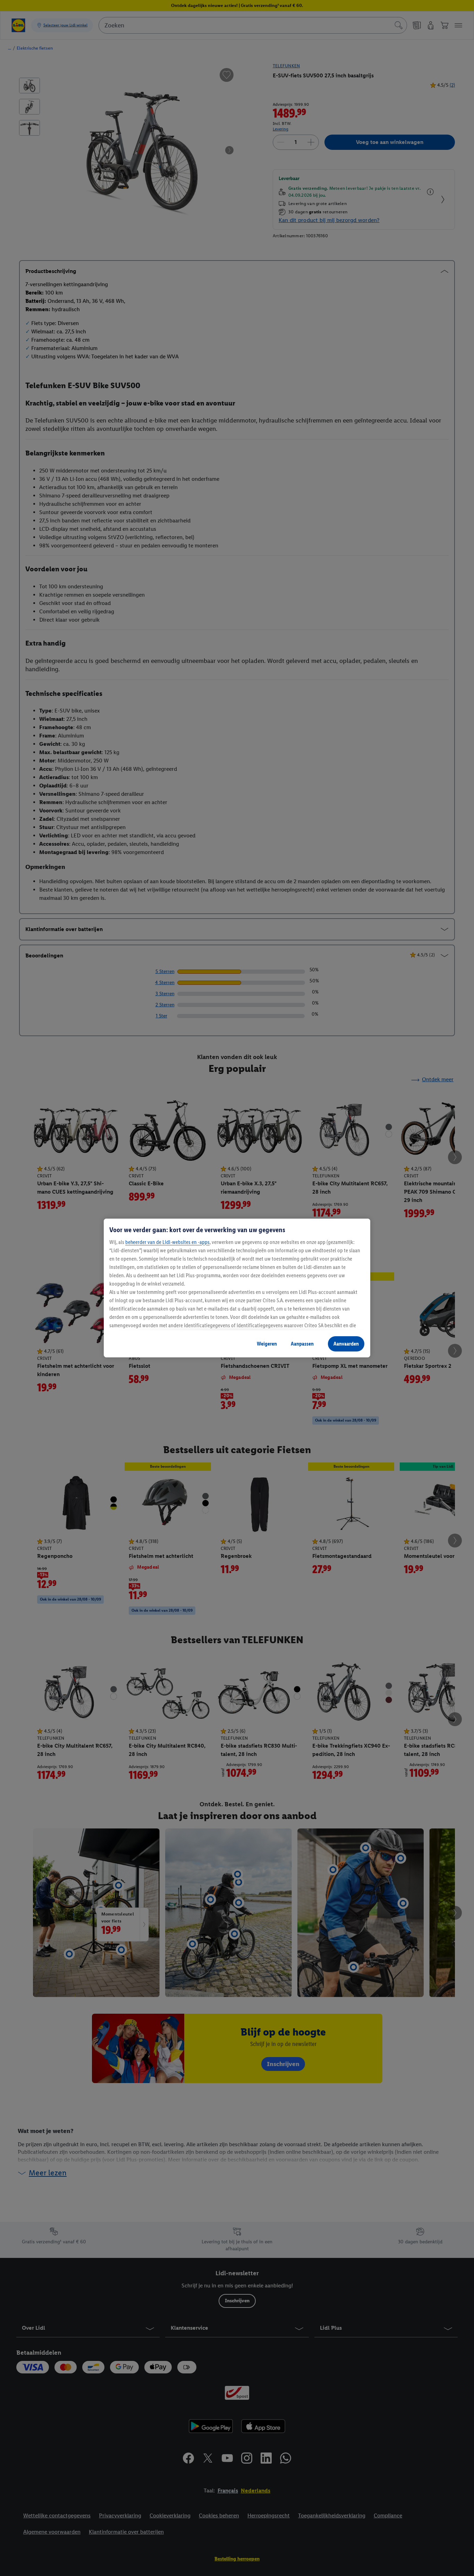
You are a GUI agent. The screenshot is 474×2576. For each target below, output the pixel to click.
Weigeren (267, 1344)
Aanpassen (302, 1344)
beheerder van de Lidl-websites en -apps (167, 1242)
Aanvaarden (346, 1344)
